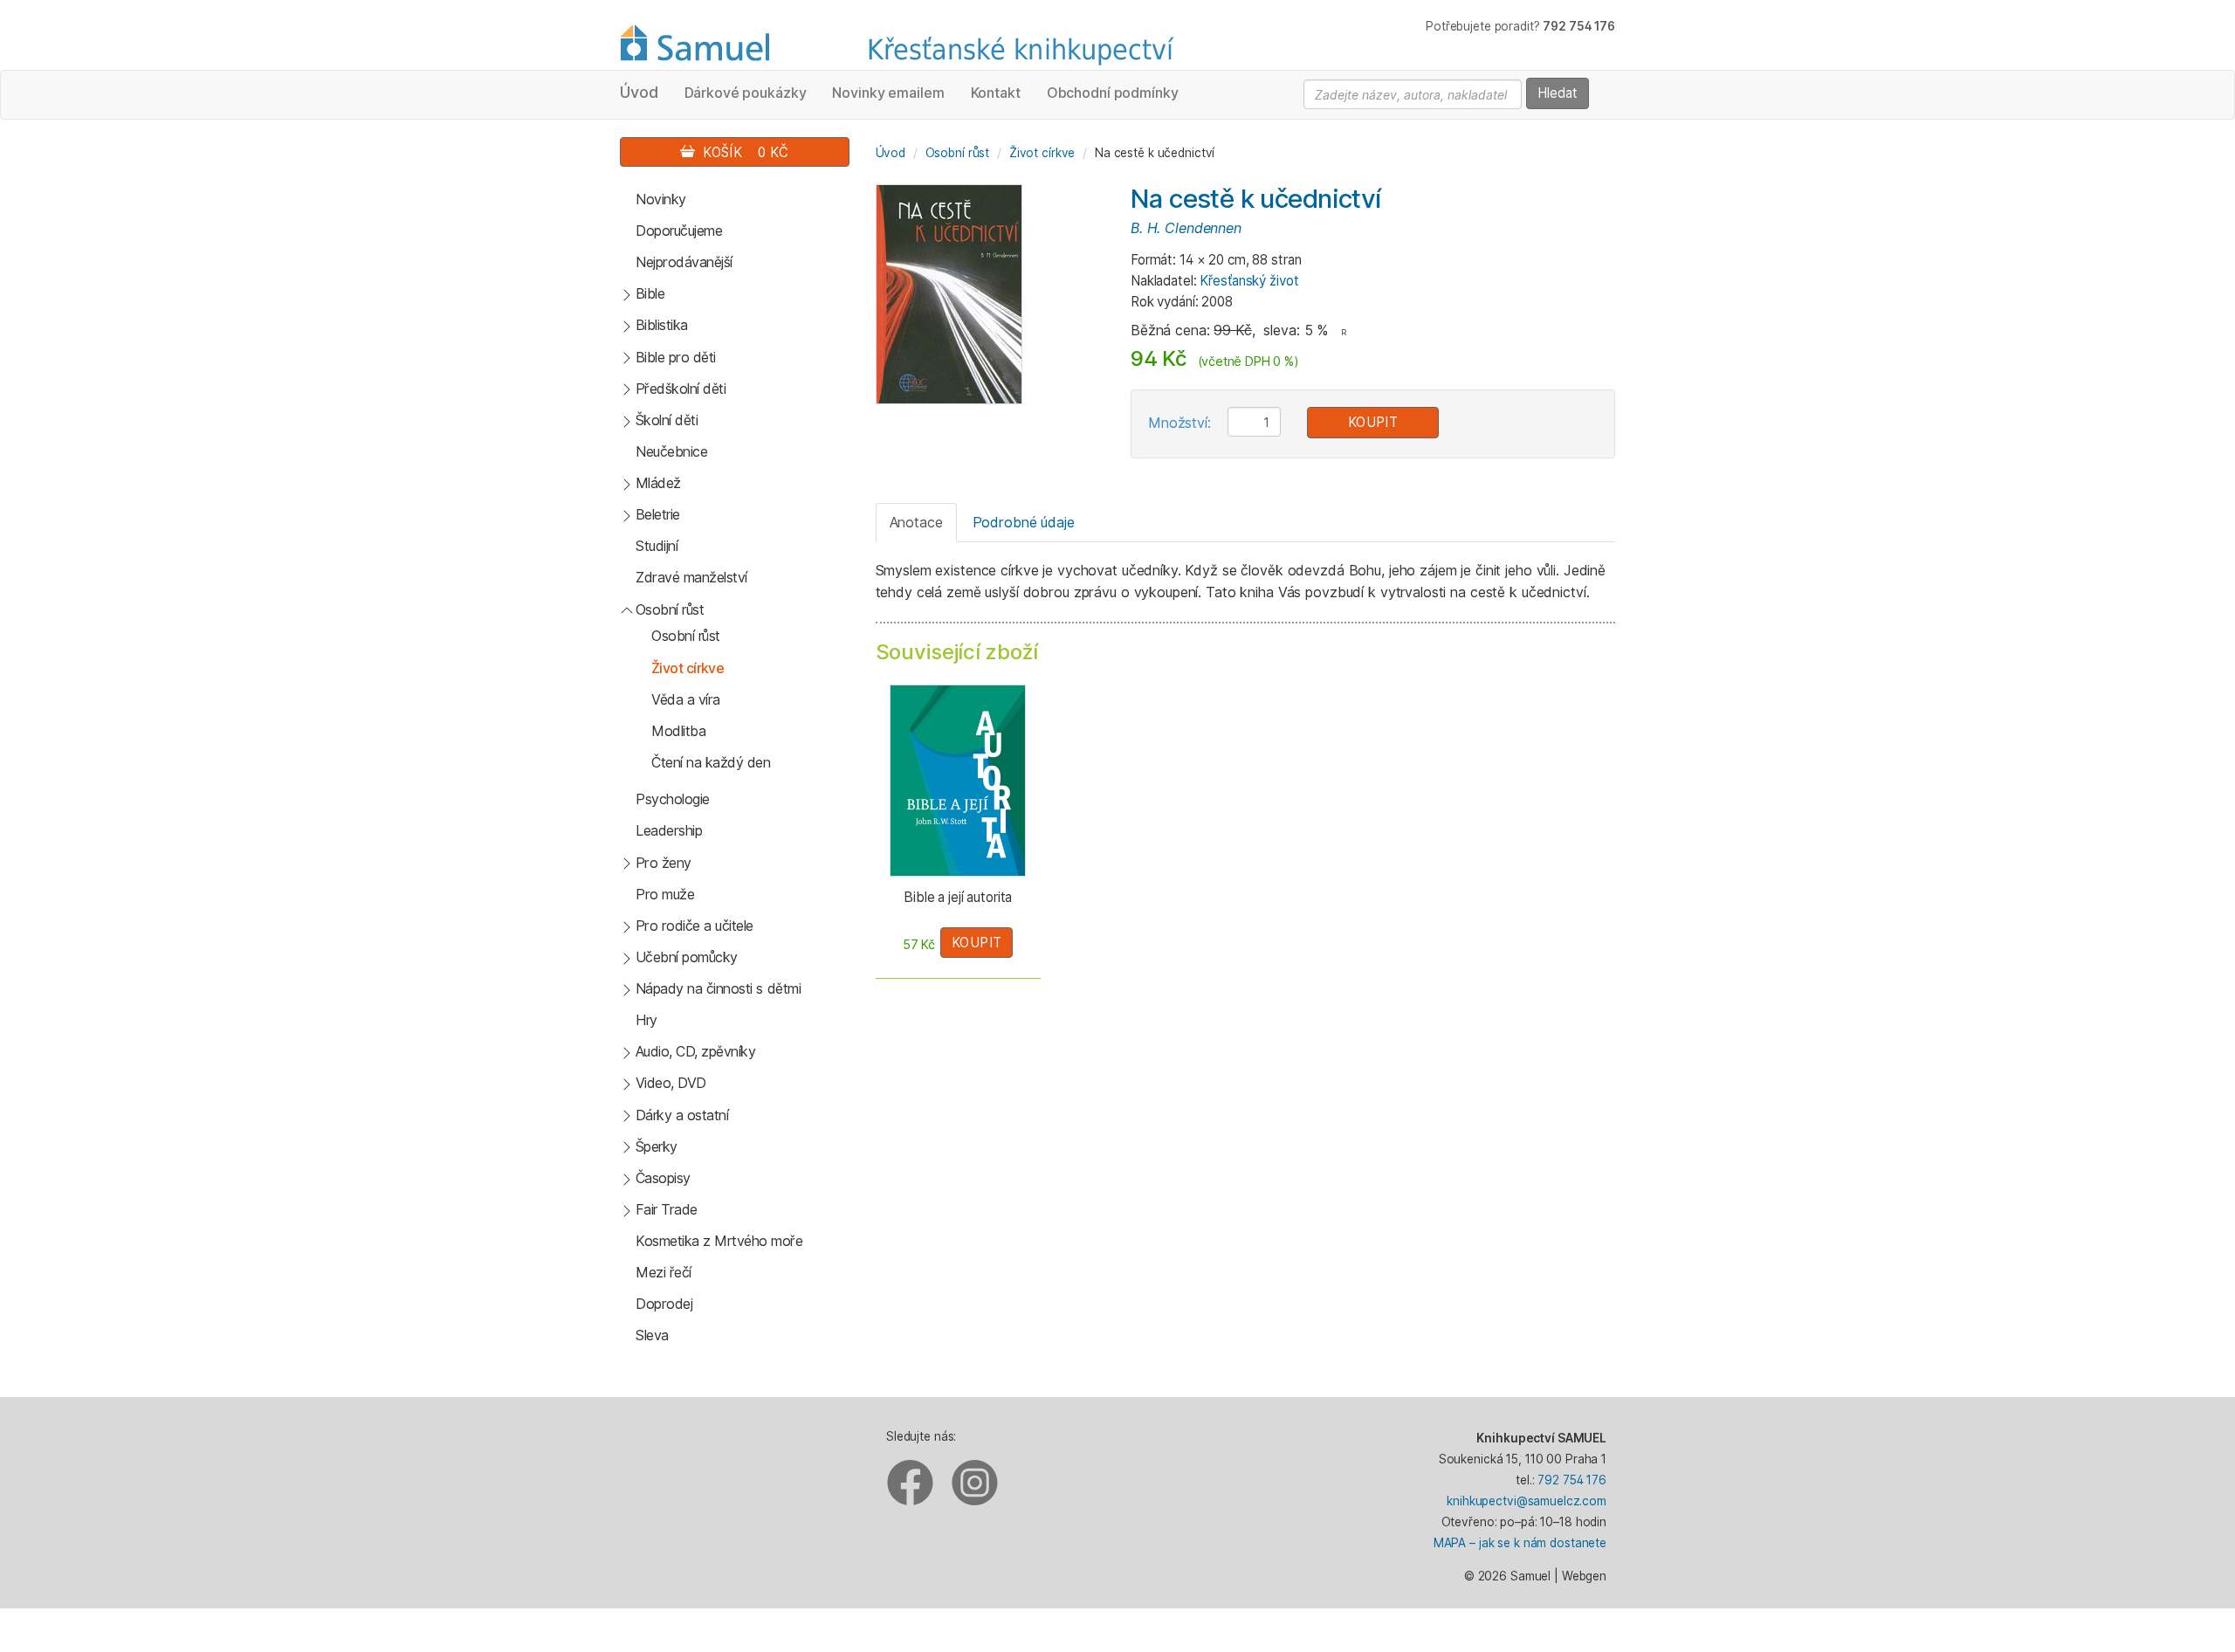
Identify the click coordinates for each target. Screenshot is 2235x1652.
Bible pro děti (676, 357)
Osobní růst (670, 609)
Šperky (657, 1146)
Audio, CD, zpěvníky (696, 1051)
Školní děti (667, 420)
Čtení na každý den (711, 762)
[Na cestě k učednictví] (949, 293)
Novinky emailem (888, 93)
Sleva (652, 1335)
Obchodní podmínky (1113, 93)
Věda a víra (686, 699)
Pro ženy (664, 863)
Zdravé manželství (691, 577)
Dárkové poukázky (746, 93)
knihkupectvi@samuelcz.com (1527, 1501)
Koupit (1373, 422)
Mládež (658, 483)
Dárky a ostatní (682, 1115)
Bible (650, 293)
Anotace (916, 522)
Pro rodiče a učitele (695, 926)
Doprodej (664, 1304)
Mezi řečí (664, 1272)
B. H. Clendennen (1186, 228)
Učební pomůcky (687, 957)
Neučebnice (671, 451)
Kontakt (996, 93)
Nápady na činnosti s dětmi (719, 988)
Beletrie (658, 514)
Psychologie (673, 799)
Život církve (688, 668)
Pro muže (665, 894)
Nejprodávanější (684, 262)
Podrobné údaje (1024, 522)
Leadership (669, 830)
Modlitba (678, 731)
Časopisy (663, 1178)
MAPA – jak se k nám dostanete (1520, 1543)
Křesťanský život (1249, 281)
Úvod (639, 92)
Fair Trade (667, 1209)
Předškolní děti (681, 389)
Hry (646, 1020)
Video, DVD (671, 1083)
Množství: (1179, 423)
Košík (742, 152)
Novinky (661, 199)
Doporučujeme (679, 231)
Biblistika (662, 325)
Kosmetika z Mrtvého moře (719, 1241)
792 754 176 (1572, 1480)
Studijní (657, 546)
